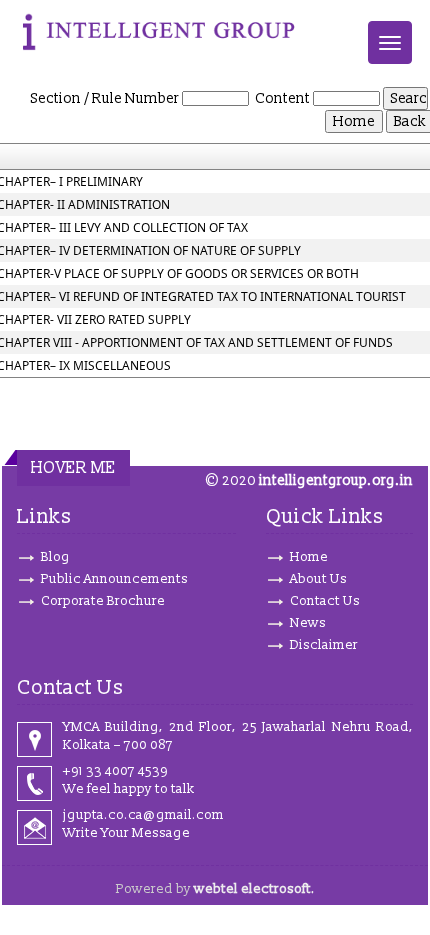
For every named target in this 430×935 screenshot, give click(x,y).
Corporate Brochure (103, 601)
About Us (318, 579)
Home (309, 557)
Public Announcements (114, 579)
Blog (55, 557)
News (308, 623)
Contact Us (325, 601)
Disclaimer (324, 645)
